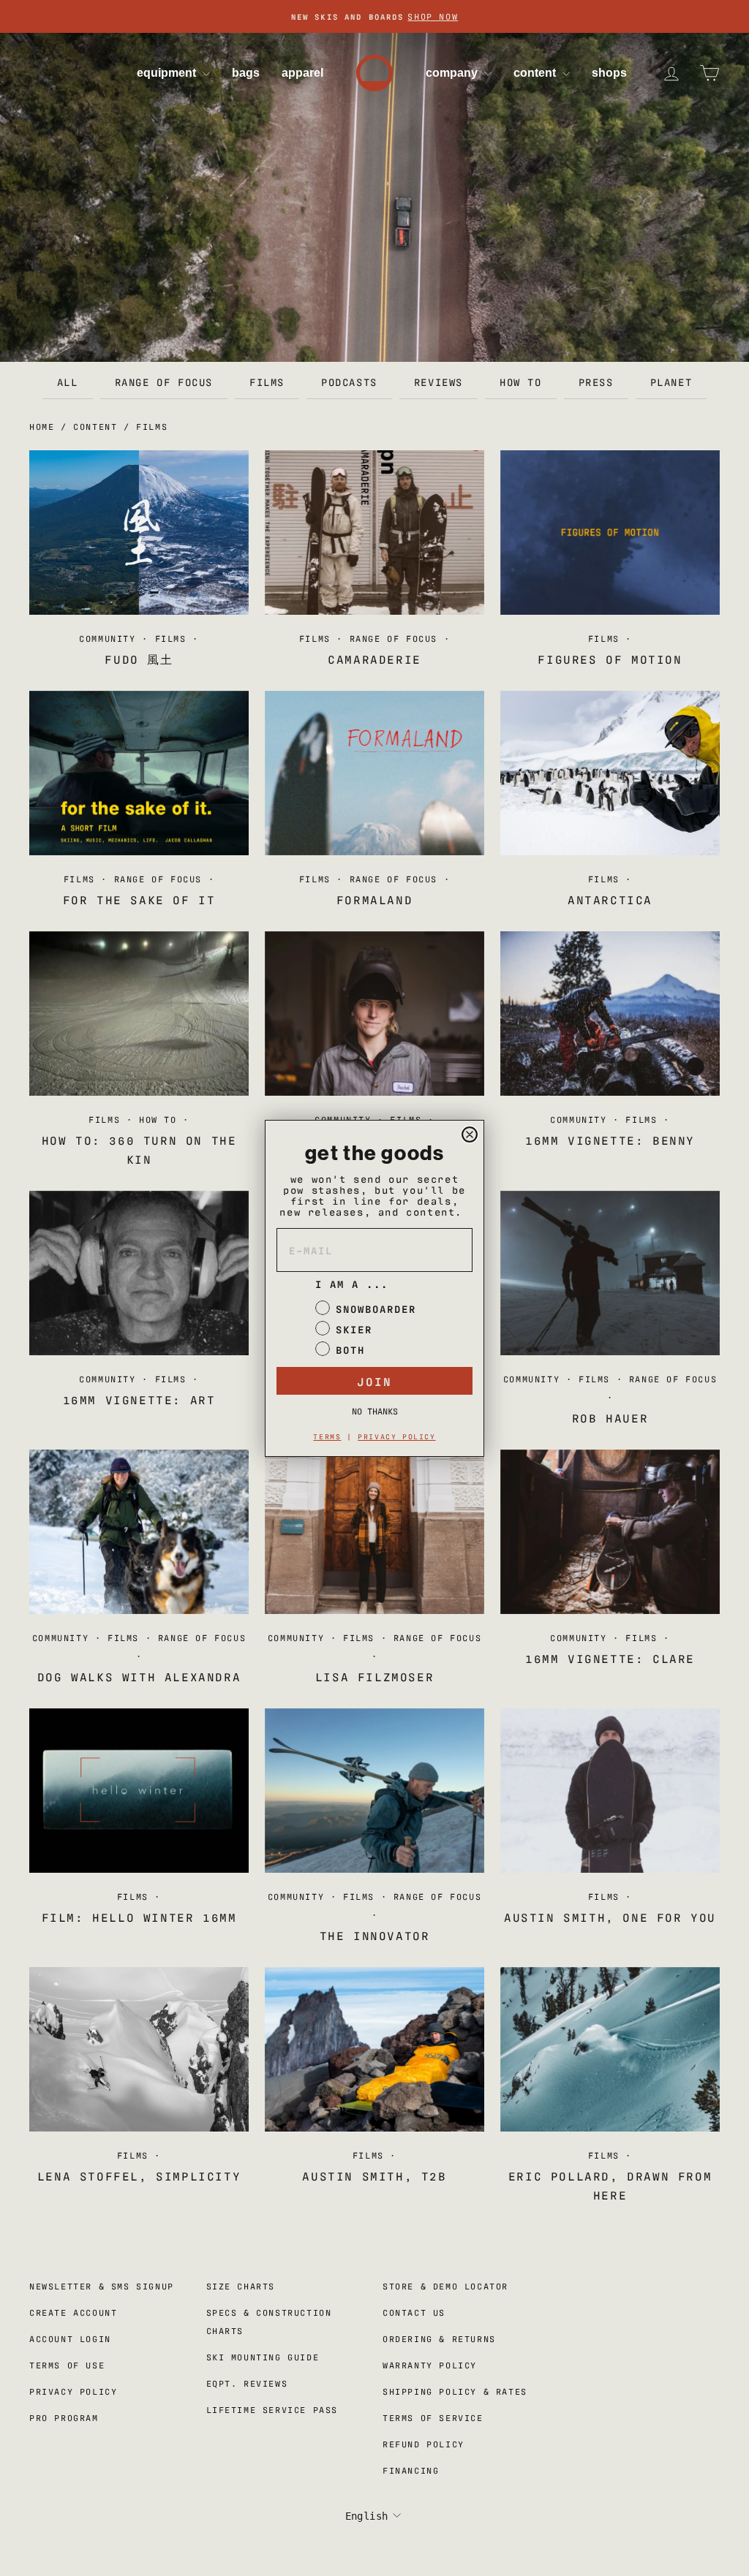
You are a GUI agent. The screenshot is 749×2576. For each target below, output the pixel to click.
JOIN (374, 1381)
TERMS (327, 1436)
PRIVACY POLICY (396, 1436)
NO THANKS (375, 1411)
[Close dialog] (470, 1134)
